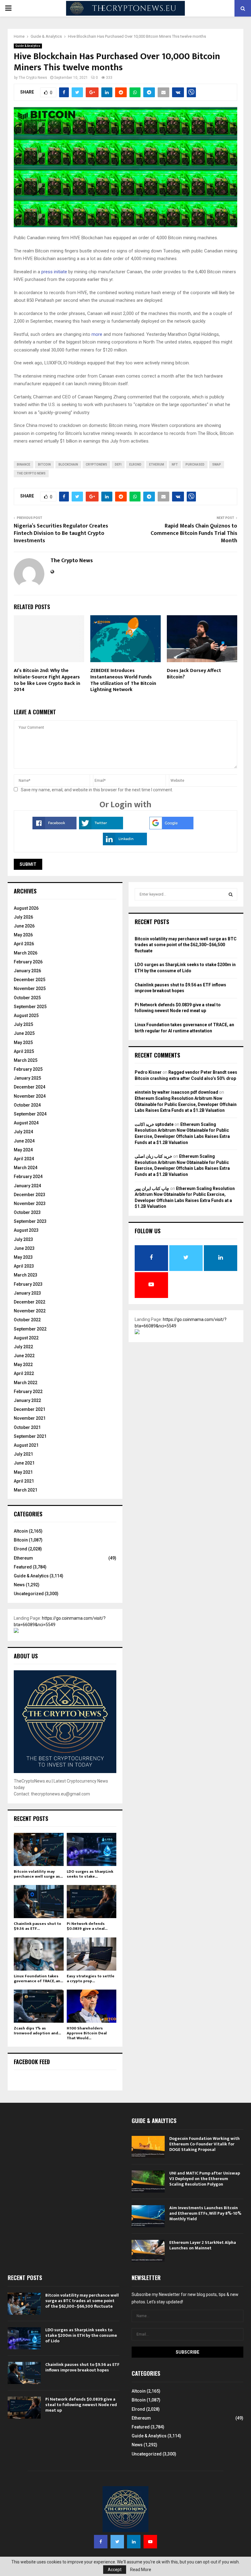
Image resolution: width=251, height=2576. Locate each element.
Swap (217, 465)
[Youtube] (150, 2542)
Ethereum (23, 1558)
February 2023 (28, 1284)
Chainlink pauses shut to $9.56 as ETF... (37, 1926)
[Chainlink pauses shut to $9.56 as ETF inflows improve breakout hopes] (39, 1902)
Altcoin (21, 1531)
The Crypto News (33, 78)
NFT (175, 465)
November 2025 (30, 989)
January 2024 (27, 1186)
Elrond (21, 1549)
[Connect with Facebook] (54, 828)
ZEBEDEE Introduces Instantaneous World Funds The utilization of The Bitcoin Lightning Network (123, 680)
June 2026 (24, 926)
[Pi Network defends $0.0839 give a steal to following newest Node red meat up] (92, 1902)
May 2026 (23, 935)
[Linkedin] (134, 2542)
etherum (157, 465)
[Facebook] (101, 2542)
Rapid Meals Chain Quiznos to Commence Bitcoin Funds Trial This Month (194, 533)
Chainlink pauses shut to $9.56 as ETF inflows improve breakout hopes (82, 2367)
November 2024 (30, 1096)
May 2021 (23, 1472)
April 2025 (24, 1051)
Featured (23, 1567)
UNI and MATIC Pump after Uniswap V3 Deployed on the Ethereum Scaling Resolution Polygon (205, 2179)
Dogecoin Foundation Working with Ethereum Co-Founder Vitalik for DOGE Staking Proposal (204, 2144)
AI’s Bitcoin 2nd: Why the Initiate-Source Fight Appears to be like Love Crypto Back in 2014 (47, 680)
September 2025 (30, 1007)
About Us (26, 1656)
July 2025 (23, 1024)
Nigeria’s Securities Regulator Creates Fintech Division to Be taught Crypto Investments (61, 533)
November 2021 (30, 1418)
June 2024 (24, 1141)
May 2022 (23, 1365)
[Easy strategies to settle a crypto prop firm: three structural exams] (92, 1954)
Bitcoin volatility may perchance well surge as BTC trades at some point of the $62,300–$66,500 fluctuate (186, 945)
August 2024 (26, 1123)
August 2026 (26, 908)
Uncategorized (29, 1594)
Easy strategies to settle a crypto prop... (91, 1979)
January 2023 (27, 1293)
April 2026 (24, 944)
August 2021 (26, 1445)
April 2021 (24, 1481)
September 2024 (30, 1114)
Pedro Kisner (148, 1072)
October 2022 (27, 1320)
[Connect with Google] (171, 828)
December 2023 (30, 1195)
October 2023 (27, 1212)
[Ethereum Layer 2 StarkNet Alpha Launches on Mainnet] (148, 2251)
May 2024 (23, 1150)
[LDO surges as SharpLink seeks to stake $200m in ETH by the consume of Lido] (92, 1849)
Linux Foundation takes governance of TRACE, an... (38, 1979)
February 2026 (28, 962)
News (19, 1585)
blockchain (68, 465)
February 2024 (28, 1177)
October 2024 (27, 1105)
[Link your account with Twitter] (101, 828)
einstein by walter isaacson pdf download (176, 1092)
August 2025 (26, 1015)
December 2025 (30, 980)
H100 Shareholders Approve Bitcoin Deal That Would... (87, 2033)
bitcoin (44, 465)
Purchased (195, 465)
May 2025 (23, 1042)
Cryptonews (96, 465)
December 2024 (30, 1087)
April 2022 (24, 1373)
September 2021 (30, 1436)
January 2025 (27, 1078)
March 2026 (26, 953)
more (97, 334)
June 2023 (24, 1248)
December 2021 (30, 1409)
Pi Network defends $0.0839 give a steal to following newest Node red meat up (81, 2405)
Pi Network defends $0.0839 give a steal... (87, 1926)
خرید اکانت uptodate (154, 1124)
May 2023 (23, 1257)
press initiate (54, 272)
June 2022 (24, 1356)
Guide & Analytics (28, 46)
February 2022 (28, 1392)
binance (24, 465)
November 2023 (30, 1204)
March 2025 (26, 1060)
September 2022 (30, 1329)
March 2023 (26, 1275)
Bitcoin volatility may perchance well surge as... (38, 1874)
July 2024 (23, 1132)
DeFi (118, 465)
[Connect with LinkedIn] (125, 844)
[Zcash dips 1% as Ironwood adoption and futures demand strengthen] (39, 2006)
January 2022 (27, 1400)
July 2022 (23, 1347)
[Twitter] (117, 2542)
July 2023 (23, 1239)
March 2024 (26, 1168)
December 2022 (30, 1302)
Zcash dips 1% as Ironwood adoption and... (37, 2031)
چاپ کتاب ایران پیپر (152, 1188)
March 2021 (26, 1490)
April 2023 (24, 1266)
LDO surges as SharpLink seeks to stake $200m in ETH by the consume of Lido (81, 2335)
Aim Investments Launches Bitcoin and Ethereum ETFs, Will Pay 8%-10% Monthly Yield (205, 2213)
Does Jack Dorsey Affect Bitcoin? (194, 674)
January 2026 (27, 971)
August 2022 (26, 1338)
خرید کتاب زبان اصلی (154, 1156)
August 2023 (26, 1230)
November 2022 (30, 1311)
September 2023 (30, 1221)
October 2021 (27, 1427)
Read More (141, 2570)
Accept (115, 2570)
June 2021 (24, 1463)
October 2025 (27, 998)
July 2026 (23, 917)
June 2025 (24, 1033)
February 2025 (28, 1069)
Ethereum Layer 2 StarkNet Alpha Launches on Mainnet (203, 2245)
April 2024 (24, 1159)
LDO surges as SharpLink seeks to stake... (90, 1874)
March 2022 (26, 1383)
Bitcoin (21, 1540)
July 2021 (23, 1454)
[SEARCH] (231, 894)
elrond (135, 465)
